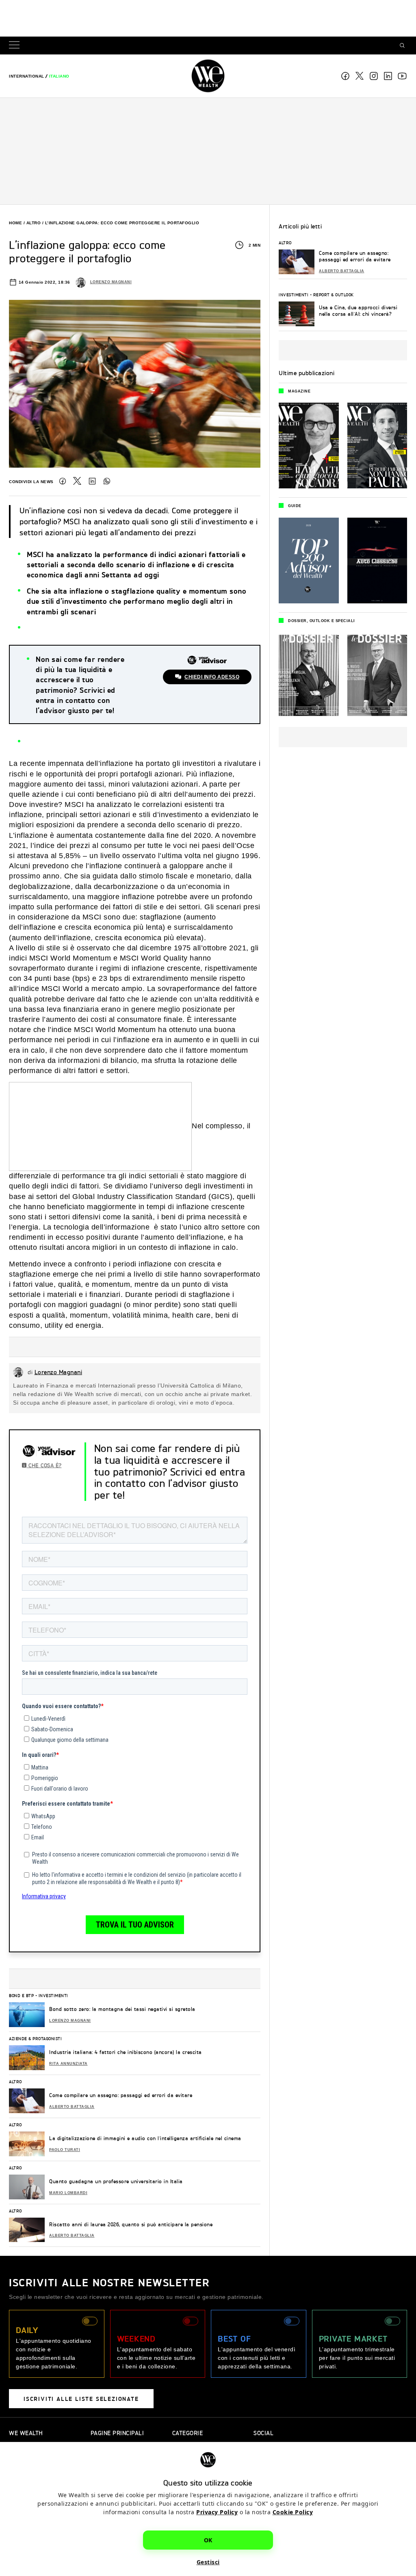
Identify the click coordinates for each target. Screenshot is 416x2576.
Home (15, 223)
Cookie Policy (293, 2512)
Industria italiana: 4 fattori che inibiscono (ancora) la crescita (126, 2052)
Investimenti (53, 1995)
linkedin (388, 76)
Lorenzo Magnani (111, 282)
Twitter (77, 481)
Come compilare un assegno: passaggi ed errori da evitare (121, 2095)
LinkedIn (92, 481)
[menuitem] (27, 76)
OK (208, 2540)
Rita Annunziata (68, 2064)
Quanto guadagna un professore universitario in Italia (116, 2181)
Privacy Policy (217, 2512)
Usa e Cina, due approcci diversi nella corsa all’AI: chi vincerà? (358, 311)
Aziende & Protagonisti (35, 2038)
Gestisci (208, 2562)
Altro (34, 223)
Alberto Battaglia (72, 2107)
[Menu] (16, 46)
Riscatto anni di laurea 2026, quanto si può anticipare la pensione (131, 2224)
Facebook (345, 76)
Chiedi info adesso (212, 677)
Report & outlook (334, 295)
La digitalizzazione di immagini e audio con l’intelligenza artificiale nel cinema (145, 2138)
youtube (402, 76)
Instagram (374, 76)
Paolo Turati (65, 2150)
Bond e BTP (21, 1995)
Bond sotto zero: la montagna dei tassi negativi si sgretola (122, 2009)
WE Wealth (208, 76)
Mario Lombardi (68, 2193)
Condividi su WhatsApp (107, 481)
